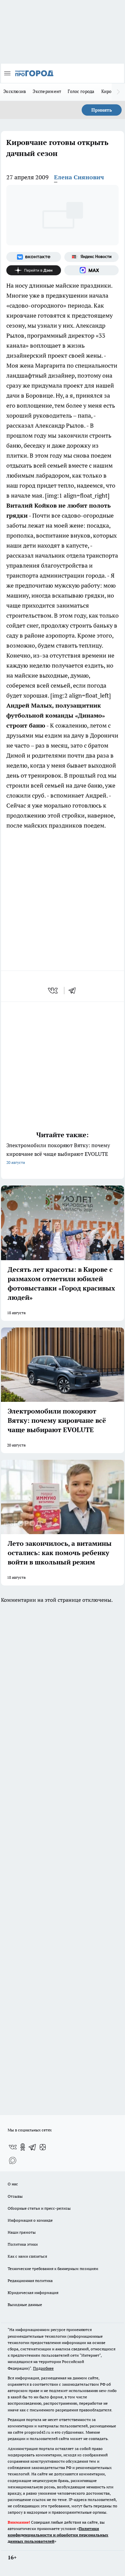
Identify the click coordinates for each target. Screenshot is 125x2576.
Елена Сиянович (79, 177)
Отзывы (15, 2196)
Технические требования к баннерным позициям (53, 2269)
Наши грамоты (22, 2232)
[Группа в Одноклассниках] (23, 2147)
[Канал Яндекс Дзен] (34, 270)
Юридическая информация (33, 2293)
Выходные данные (25, 2305)
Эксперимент (47, 91)
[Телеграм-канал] (33, 2147)
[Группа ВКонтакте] (34, 257)
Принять (102, 110)
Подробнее (43, 2368)
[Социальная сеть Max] (92, 270)
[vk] (53, 991)
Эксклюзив (15, 91)
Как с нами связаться (27, 2256)
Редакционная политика (30, 2281)
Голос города (81, 91)
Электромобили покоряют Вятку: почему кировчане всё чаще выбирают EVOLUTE (58, 1153)
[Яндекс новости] (92, 257)
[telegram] (74, 991)
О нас (13, 2184)
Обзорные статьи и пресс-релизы (39, 2208)
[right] (118, 92)
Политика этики (23, 2244)
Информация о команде (30, 2220)
